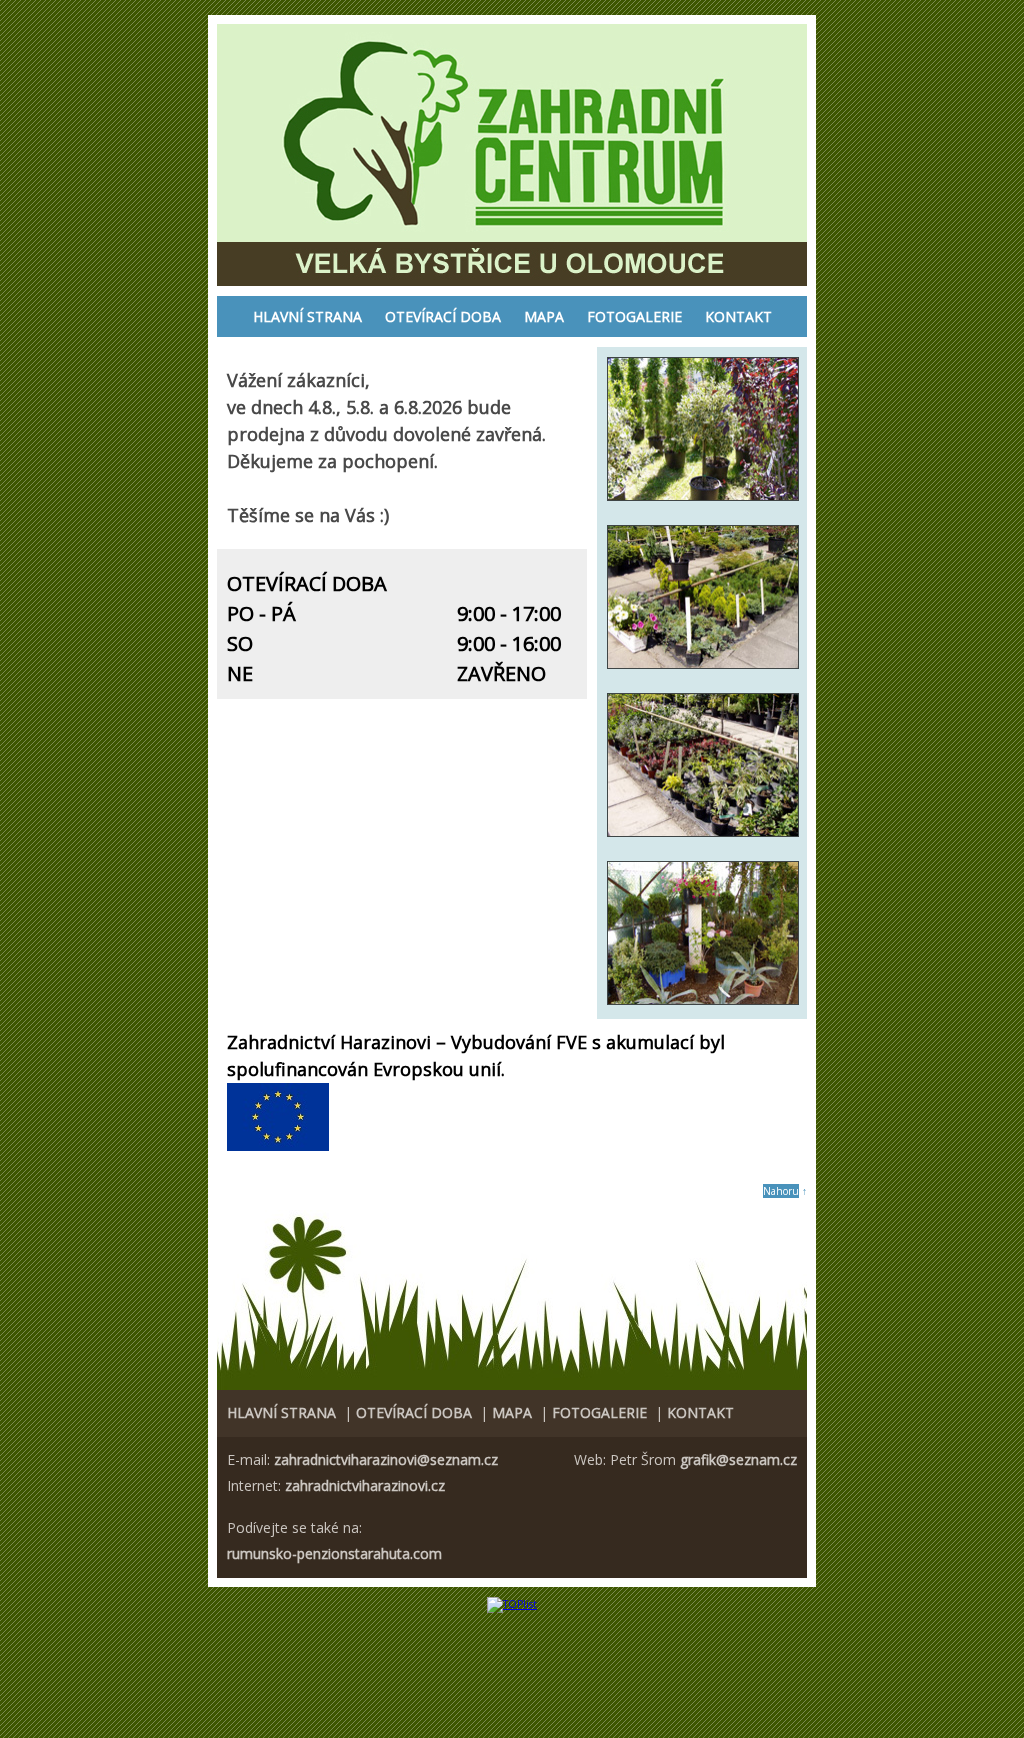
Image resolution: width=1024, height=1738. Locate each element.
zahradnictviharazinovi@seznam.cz (386, 1459)
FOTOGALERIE (634, 316)
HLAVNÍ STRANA (307, 316)
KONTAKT (738, 316)
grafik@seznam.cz (738, 1459)
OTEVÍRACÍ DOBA (443, 316)
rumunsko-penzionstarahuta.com (334, 1553)
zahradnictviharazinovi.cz (365, 1485)
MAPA (544, 316)
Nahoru (781, 1191)
